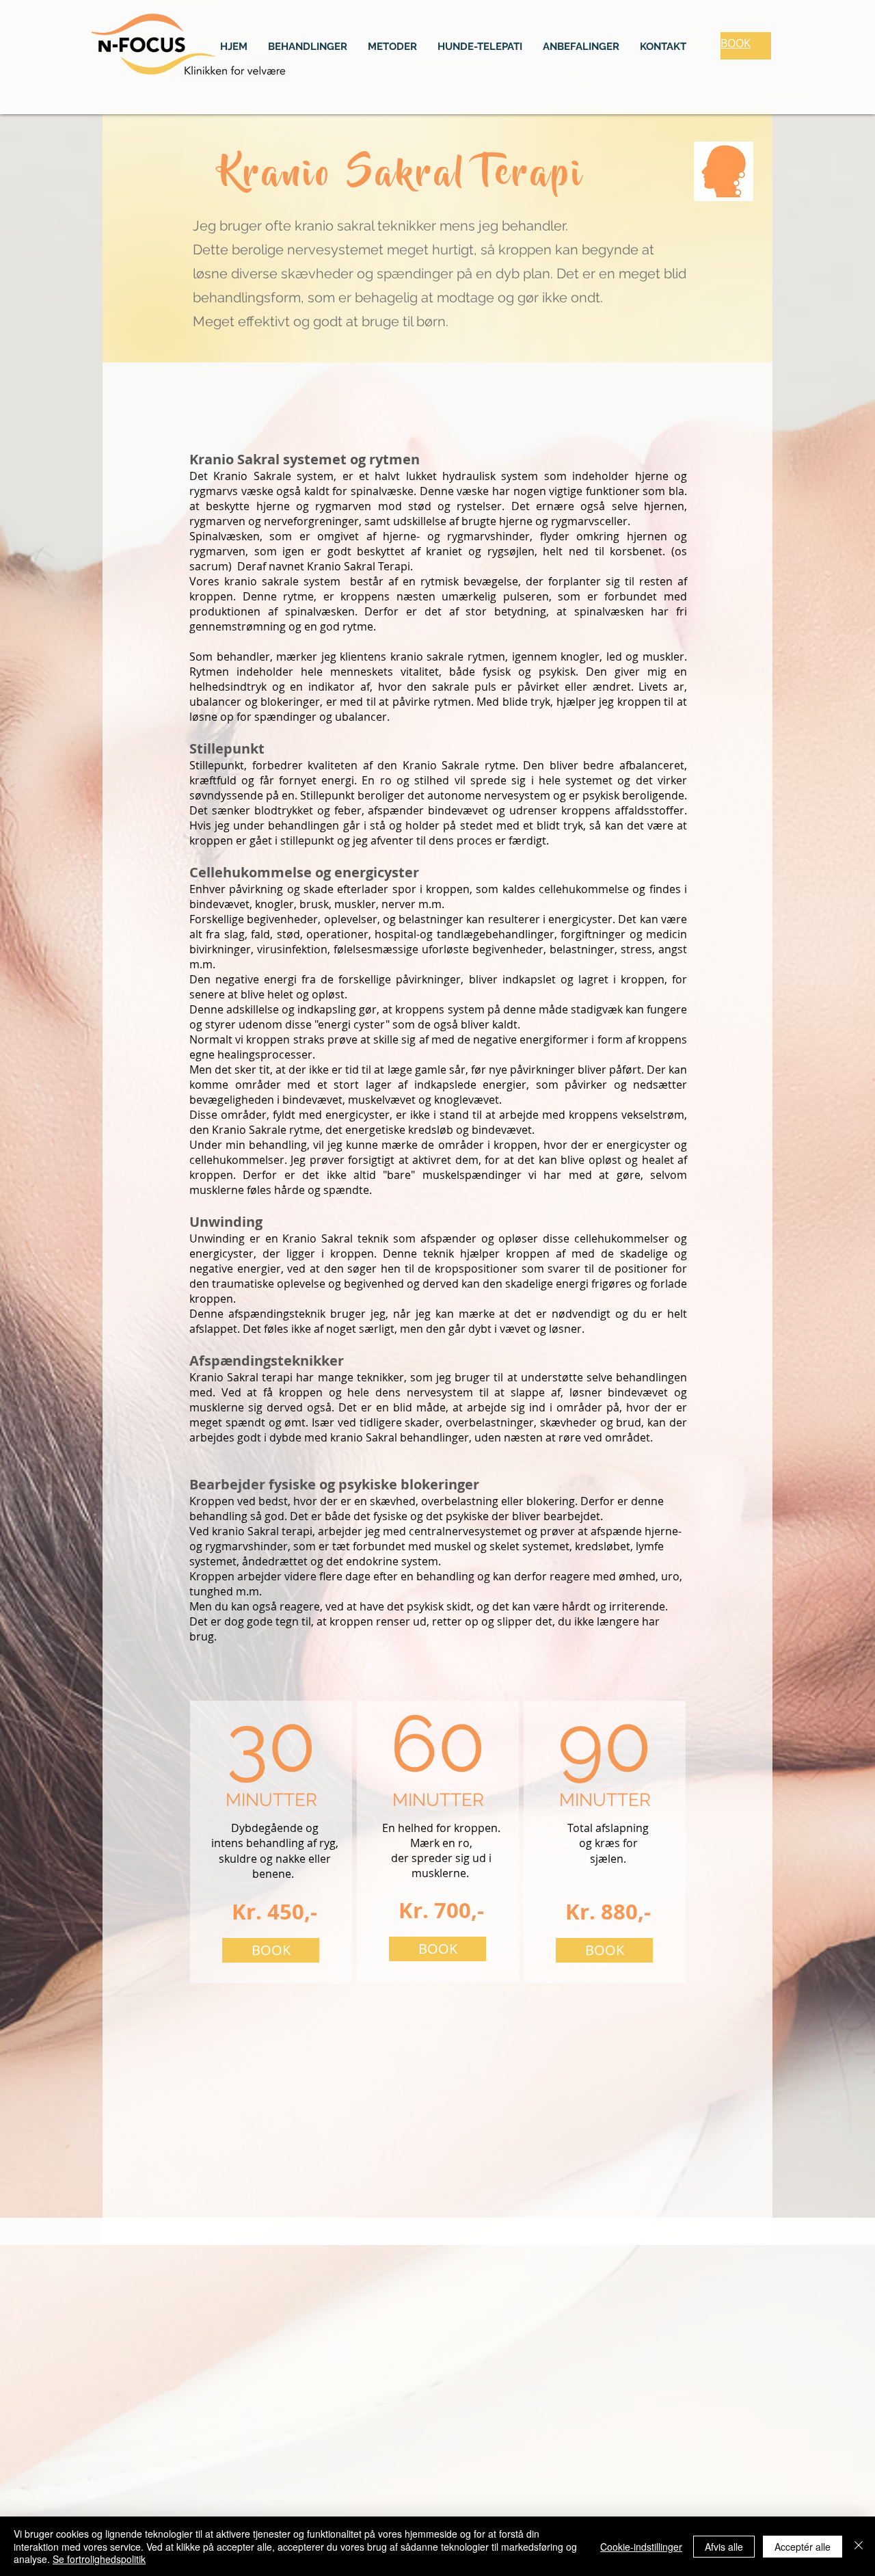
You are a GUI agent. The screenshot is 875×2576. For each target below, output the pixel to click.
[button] (308, 47)
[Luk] (859, 2546)
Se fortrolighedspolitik (99, 2559)
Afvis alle (724, 2547)
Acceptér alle (803, 2547)
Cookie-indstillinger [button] (641, 2547)
